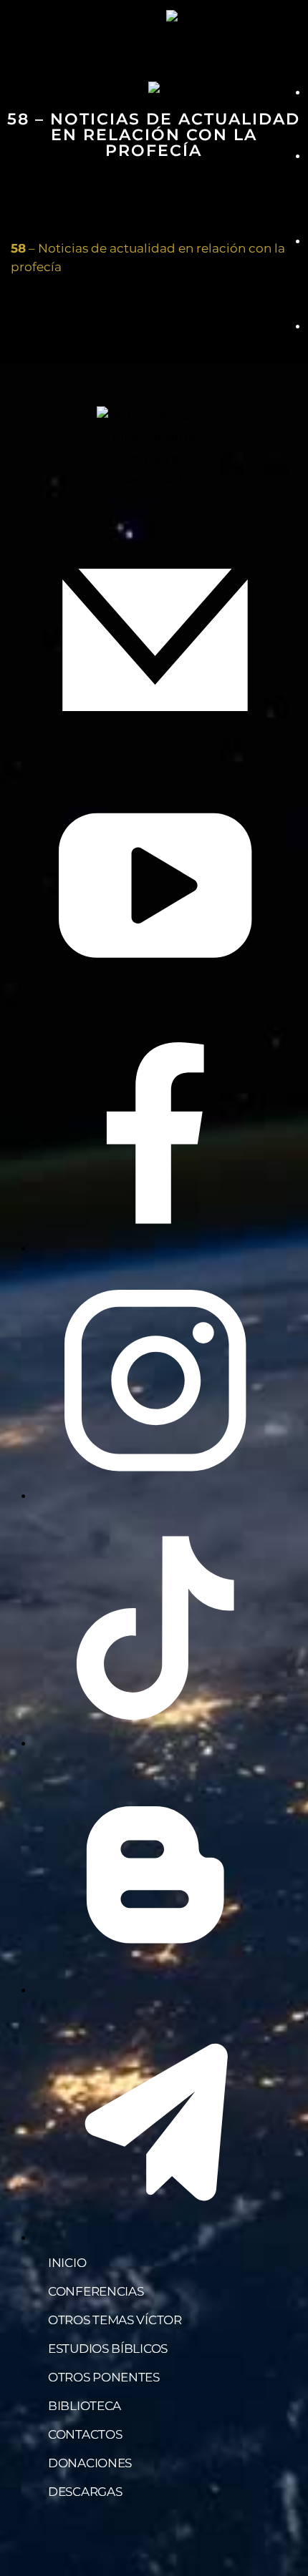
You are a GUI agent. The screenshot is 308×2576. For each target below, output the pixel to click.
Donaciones (90, 2463)
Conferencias (96, 2291)
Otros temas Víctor (115, 2320)
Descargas (85, 2492)
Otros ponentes (104, 2377)
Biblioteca (85, 2406)
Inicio (67, 2263)
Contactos (85, 2434)
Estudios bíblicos (108, 2349)
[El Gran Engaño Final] (209, 16)
